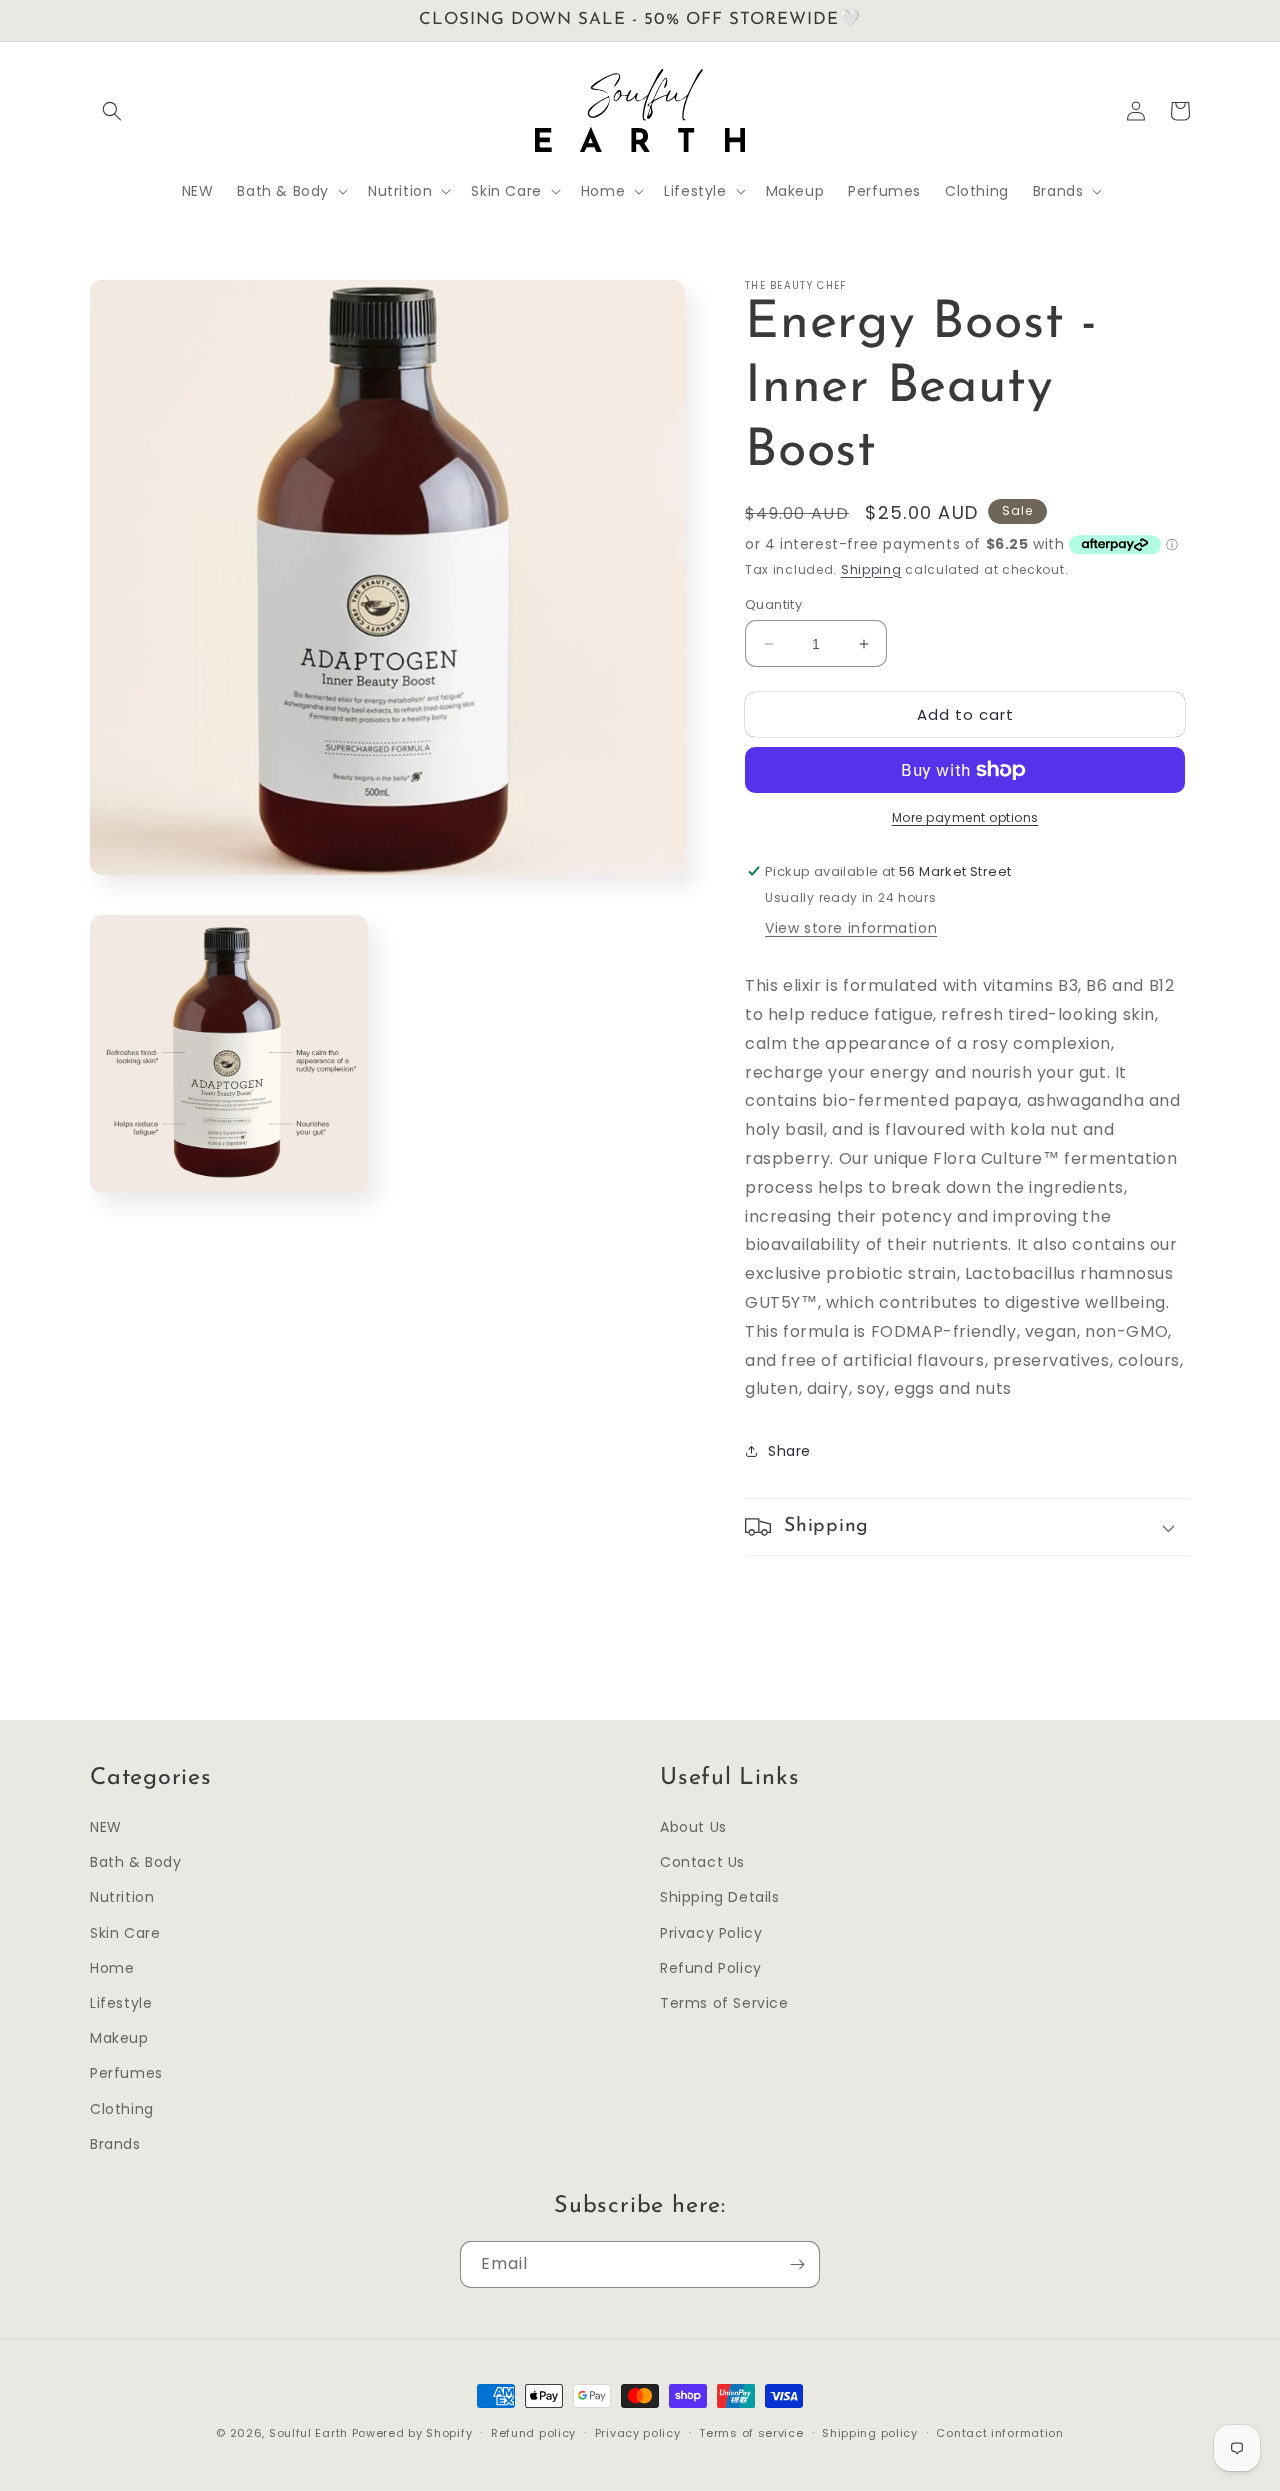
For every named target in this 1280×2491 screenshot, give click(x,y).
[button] (112, 111)
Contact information (999, 2433)
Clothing (122, 2109)
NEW (106, 1827)
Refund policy (533, 2433)
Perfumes (126, 2073)
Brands (115, 2144)
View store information (851, 928)
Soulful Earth (308, 2433)
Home (112, 1968)
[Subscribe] (797, 2264)
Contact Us (702, 1862)
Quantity (773, 604)
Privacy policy (638, 2433)
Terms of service (751, 2433)
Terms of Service (724, 2003)
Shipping (871, 569)
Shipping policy (870, 2433)
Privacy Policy (711, 1933)
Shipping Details (720, 1897)
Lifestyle (121, 2003)
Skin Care (125, 1933)
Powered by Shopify (412, 2433)
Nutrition (122, 1897)
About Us (693, 1827)
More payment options (965, 817)
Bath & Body (136, 1862)
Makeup (119, 2038)
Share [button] (789, 1451)
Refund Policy (711, 1968)
